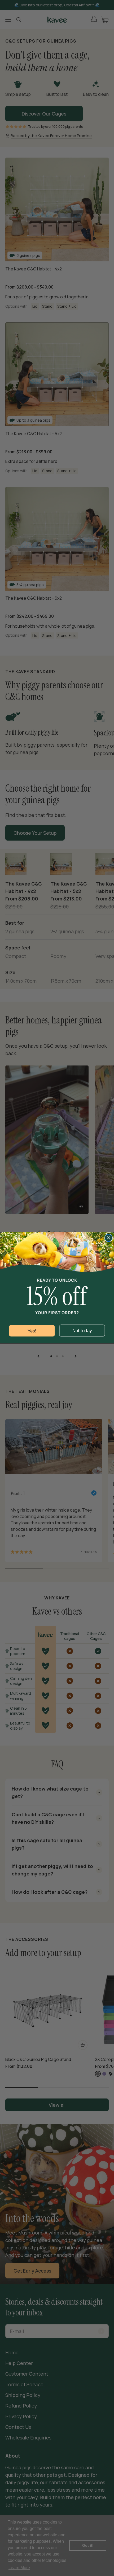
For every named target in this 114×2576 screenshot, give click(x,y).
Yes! (32, 1331)
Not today (82, 1331)
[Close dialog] (109, 1238)
